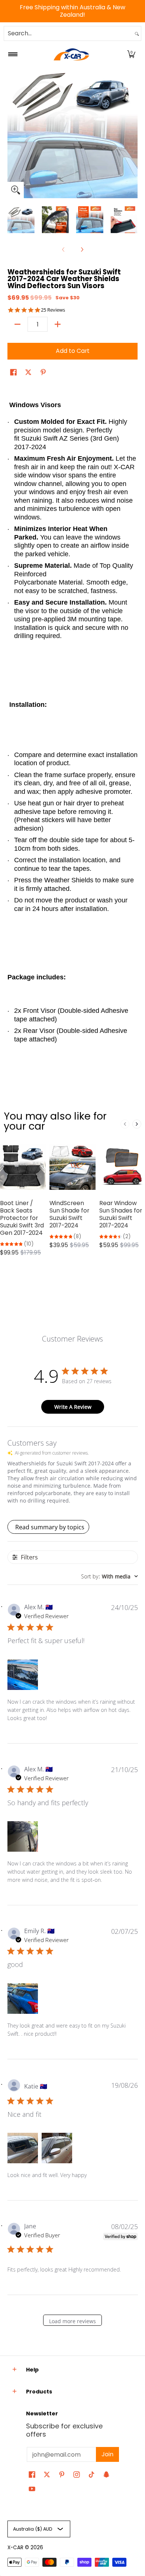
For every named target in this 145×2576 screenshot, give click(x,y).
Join (107, 2454)
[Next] (132, 133)
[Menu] (12, 54)
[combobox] (68, 33)
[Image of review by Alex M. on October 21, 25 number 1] (23, 1836)
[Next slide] (137, 1124)
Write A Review (73, 1407)
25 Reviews (53, 310)
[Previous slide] (125, 1124)
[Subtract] (17, 324)
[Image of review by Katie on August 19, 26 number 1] (23, 2148)
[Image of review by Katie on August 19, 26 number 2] (57, 2148)
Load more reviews (72, 2321)
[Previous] (13, 133)
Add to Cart (73, 351)
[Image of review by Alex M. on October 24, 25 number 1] (23, 1675)
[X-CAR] (71, 54)
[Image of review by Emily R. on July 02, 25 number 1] (23, 1999)
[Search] (137, 33)
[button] (131, 54)
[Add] (58, 324)
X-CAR (15, 2548)
